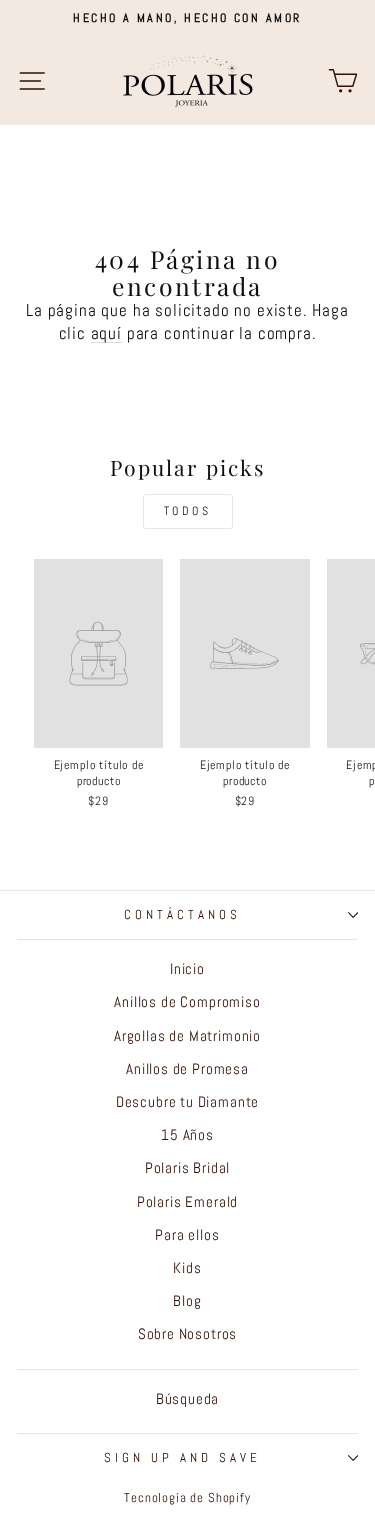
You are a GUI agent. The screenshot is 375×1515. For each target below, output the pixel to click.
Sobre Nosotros (188, 1334)
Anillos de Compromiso (187, 1002)
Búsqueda (188, 1399)
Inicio (187, 969)
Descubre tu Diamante (188, 1102)
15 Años (187, 1135)
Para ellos (187, 1235)
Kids (187, 1268)
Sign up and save (182, 1457)
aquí (106, 333)
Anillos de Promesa (187, 1069)
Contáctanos (182, 914)
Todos (188, 511)
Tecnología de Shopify (187, 1498)
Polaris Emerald (187, 1202)
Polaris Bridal (188, 1168)
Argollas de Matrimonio (187, 1036)
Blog (187, 1301)
